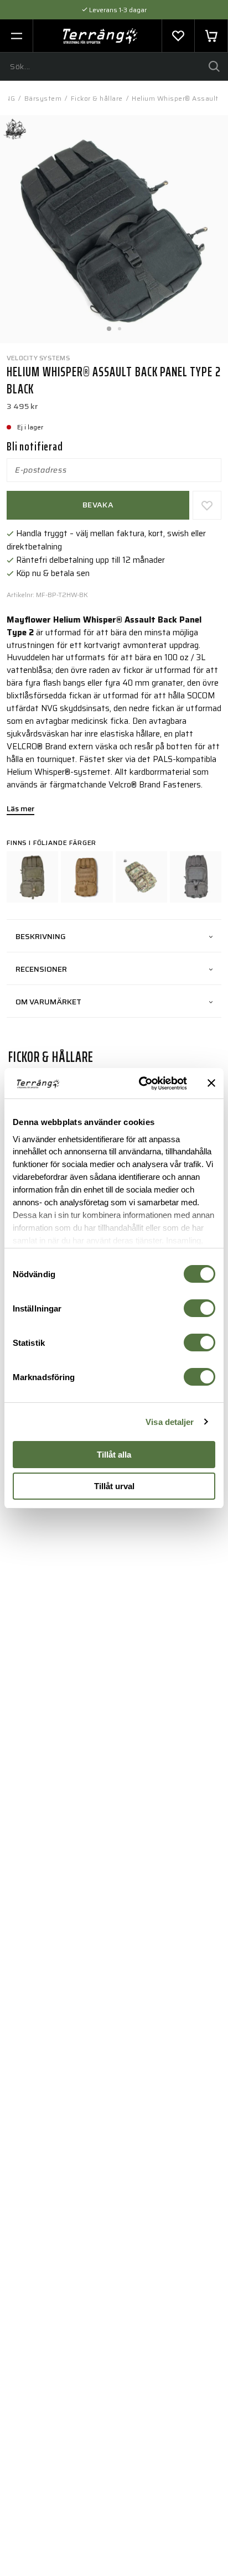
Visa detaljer (170, 1422)
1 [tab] (108, 325)
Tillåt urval (114, 1486)
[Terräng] (100, 36)
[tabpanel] (114, 229)
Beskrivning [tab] (41, 936)
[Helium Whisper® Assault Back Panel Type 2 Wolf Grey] (196, 877)
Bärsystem (43, 98)
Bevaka (98, 505)
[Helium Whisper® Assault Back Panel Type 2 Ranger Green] (32, 877)
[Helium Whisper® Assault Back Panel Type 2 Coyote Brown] (87, 877)
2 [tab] (120, 325)
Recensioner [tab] (41, 969)
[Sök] (214, 66)
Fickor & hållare (97, 98)
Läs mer (20, 810)
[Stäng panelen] (211, 1083)
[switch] (199, 1308)
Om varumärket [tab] (48, 1002)
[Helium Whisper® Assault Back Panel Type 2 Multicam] (141, 877)
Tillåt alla (114, 1455)
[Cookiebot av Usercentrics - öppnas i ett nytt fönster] (141, 1084)
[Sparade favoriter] (178, 36)
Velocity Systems (38, 358)
